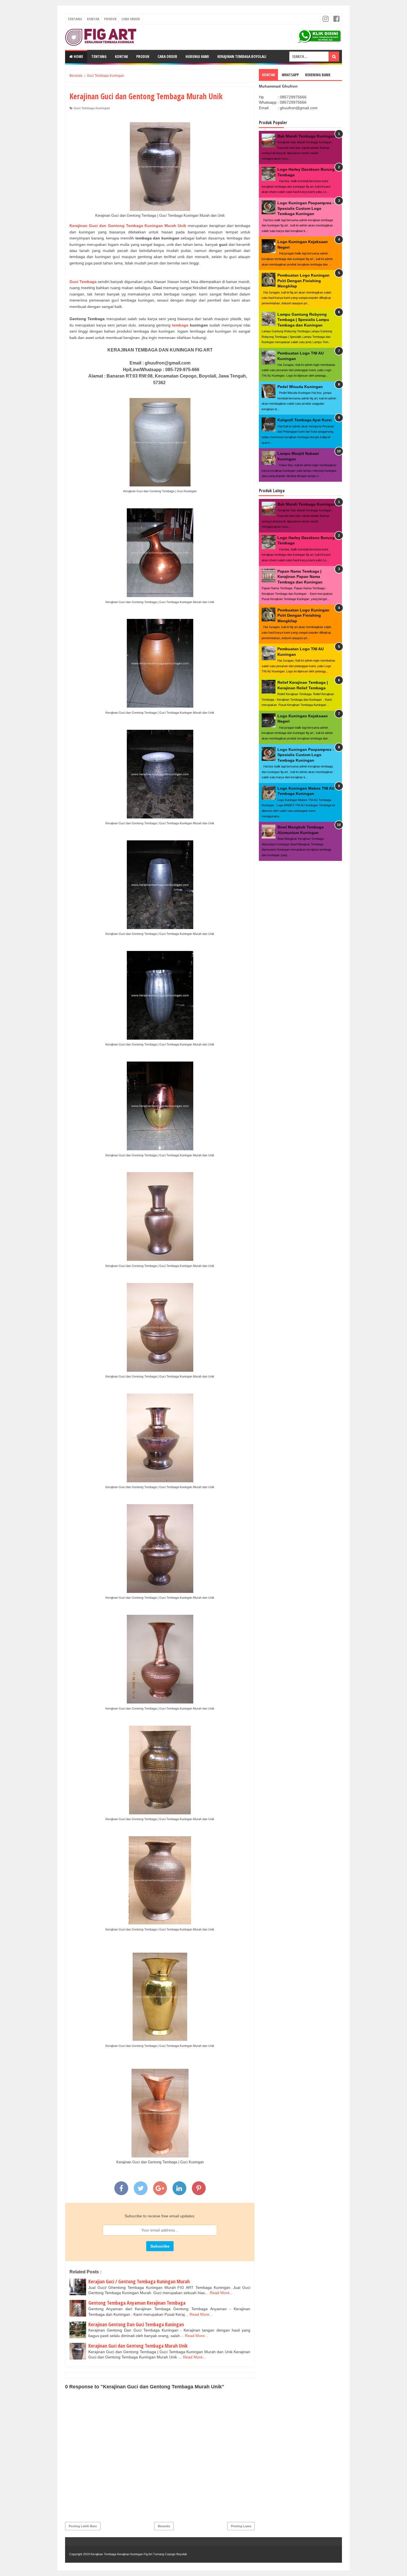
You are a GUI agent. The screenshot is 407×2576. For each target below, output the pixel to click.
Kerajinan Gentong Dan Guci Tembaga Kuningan (136, 2324)
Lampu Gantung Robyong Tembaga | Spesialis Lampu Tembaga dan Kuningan (303, 320)
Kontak (93, 19)
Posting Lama (241, 2526)
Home (78, 56)
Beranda (164, 2526)
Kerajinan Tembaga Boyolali (242, 56)
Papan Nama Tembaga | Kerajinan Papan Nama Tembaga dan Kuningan (300, 577)
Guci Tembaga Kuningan (92, 108)
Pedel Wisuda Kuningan (300, 387)
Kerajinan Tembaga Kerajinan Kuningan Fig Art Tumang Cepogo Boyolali (139, 2554)
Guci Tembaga (83, 282)
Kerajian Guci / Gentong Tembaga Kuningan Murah (139, 2281)
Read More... (221, 2293)
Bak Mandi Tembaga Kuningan (306, 136)
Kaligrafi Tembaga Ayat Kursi (305, 420)
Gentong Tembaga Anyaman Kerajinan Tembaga (137, 2303)
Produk (110, 19)
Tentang (75, 19)
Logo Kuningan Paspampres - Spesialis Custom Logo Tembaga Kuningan (306, 208)
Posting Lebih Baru (83, 2526)
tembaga (179, 325)
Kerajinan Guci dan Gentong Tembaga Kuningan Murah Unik (129, 226)
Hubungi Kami (197, 56)
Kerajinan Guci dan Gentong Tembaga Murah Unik (138, 2346)
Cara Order (131, 19)
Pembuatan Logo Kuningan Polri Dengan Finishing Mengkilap (303, 281)
